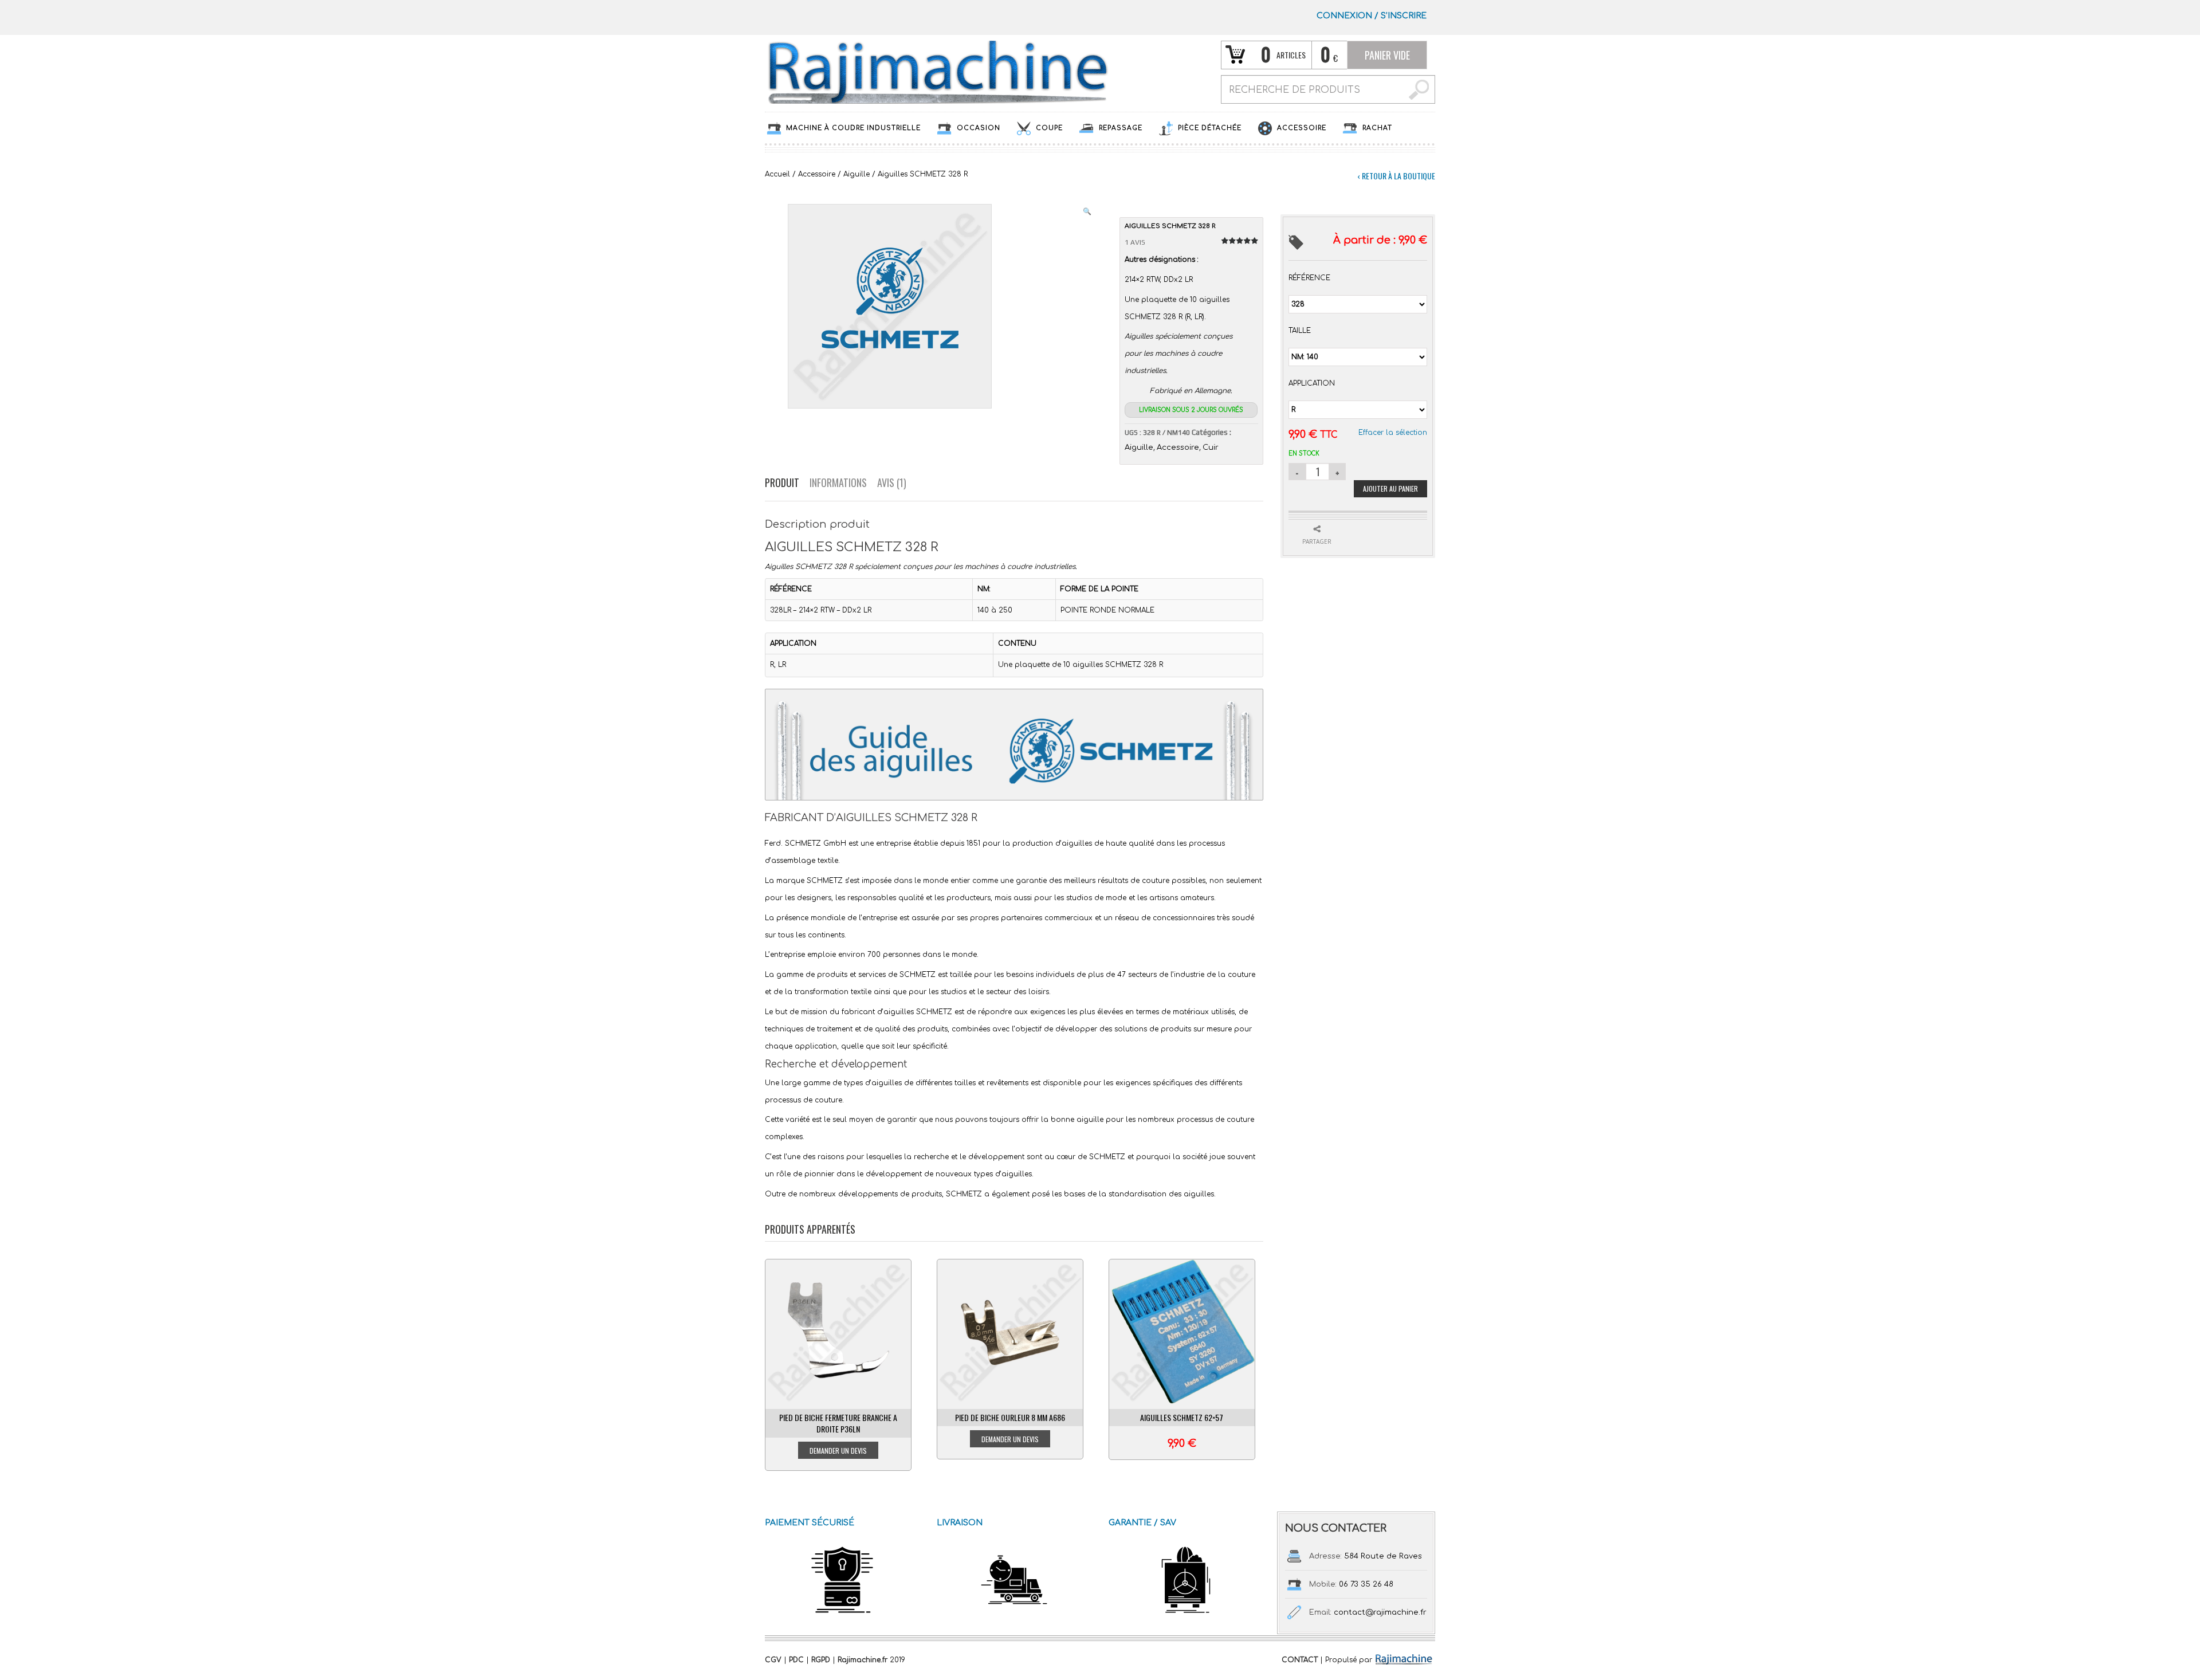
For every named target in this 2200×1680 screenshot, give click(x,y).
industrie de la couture (1215, 975)
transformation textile (834, 992)
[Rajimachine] (937, 72)
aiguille (1090, 1120)
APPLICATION (1312, 383)
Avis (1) (892, 482)
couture (1156, 881)
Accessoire (817, 174)
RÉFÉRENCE (1309, 278)
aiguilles (1077, 843)
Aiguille (857, 174)
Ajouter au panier (1390, 488)
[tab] (787, 483)
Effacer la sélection (1393, 433)
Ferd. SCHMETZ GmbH (806, 843)
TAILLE (1300, 331)
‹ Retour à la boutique (1396, 176)
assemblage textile (805, 861)
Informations (838, 482)
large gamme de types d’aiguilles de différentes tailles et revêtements (905, 1083)
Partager (1317, 541)
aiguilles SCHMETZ (918, 1012)
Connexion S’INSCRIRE (1372, 16)
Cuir (1211, 448)
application (816, 1046)
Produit (782, 482)
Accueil (777, 174)
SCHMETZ (825, 881)
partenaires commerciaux (1047, 918)
